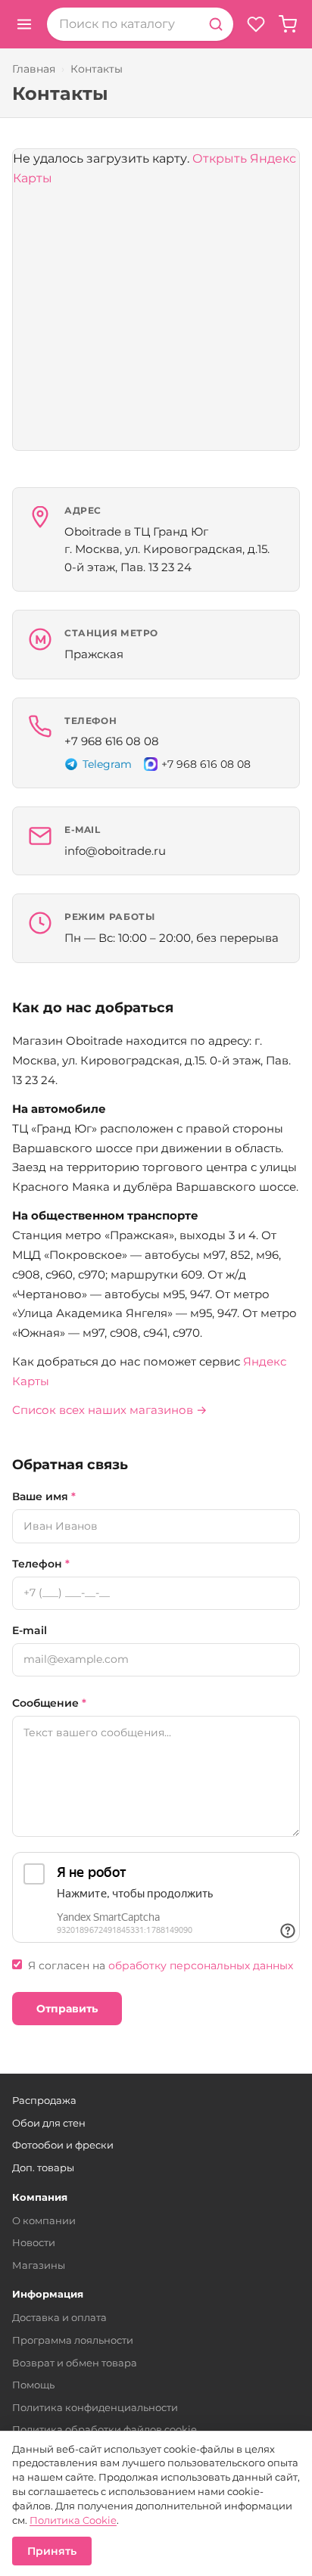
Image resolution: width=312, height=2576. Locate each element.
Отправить (67, 2009)
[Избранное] (256, 24)
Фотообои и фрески (63, 2145)
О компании (44, 2220)
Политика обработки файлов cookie (105, 2429)
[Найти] (216, 24)
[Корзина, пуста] (288, 24)
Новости (34, 2242)
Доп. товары (43, 2167)
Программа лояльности (73, 2340)
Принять (52, 2551)
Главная (34, 69)
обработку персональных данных (201, 1965)
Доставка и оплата (59, 2317)
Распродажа (44, 2100)
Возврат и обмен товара (75, 2363)
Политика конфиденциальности (95, 2407)
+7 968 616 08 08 (112, 741)
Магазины (39, 2265)
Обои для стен (49, 2123)
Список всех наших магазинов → (110, 1410)
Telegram (107, 764)
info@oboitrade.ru (115, 851)
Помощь (33, 2385)
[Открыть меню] (24, 24)
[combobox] (123, 24)
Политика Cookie (73, 2520)
